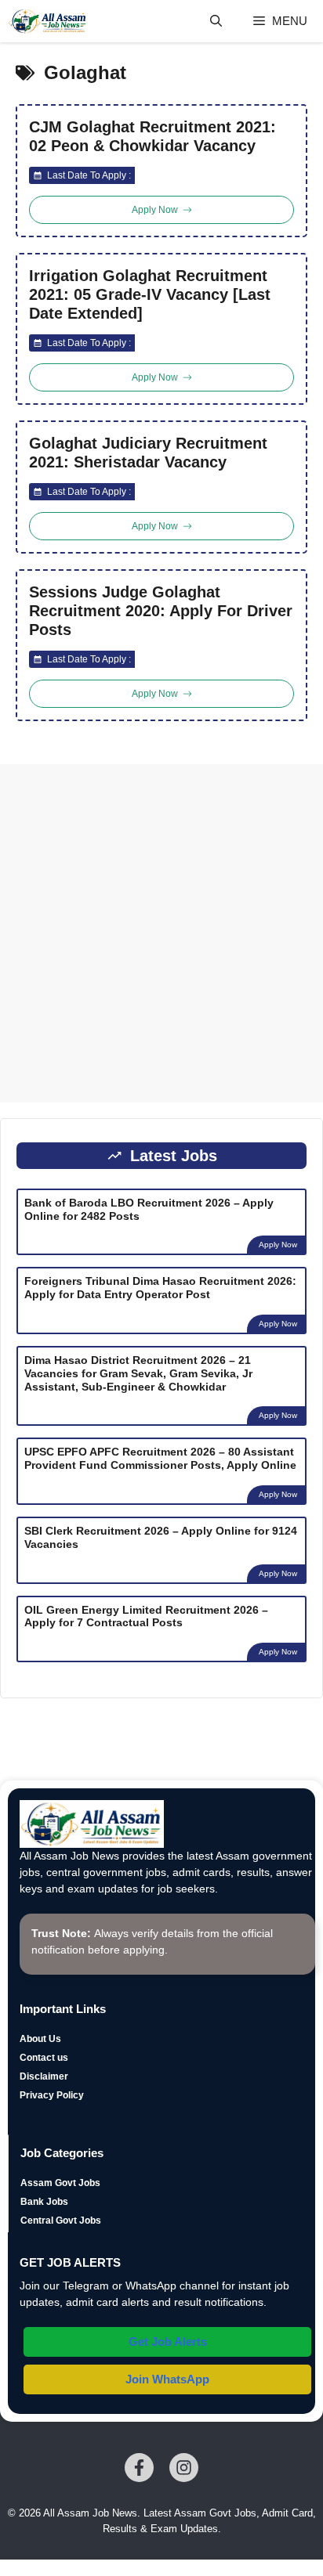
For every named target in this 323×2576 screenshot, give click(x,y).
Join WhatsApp (167, 2379)
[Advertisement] (161, 933)
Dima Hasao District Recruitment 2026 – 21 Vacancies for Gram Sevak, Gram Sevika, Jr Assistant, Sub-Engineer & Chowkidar (138, 1373)
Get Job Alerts (168, 2341)
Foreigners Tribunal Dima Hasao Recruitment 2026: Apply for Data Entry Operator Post (160, 1288)
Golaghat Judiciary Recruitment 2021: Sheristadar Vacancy (148, 453)
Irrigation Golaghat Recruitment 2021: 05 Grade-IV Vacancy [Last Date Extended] (150, 294)
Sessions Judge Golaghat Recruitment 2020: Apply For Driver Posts (161, 611)
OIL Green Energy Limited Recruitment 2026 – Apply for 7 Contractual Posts (146, 1616)
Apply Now (278, 1245)
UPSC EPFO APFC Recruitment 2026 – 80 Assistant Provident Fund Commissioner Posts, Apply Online (160, 1458)
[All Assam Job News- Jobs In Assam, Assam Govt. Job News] (48, 21)
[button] (216, 21)
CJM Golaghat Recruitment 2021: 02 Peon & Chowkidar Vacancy (152, 136)
